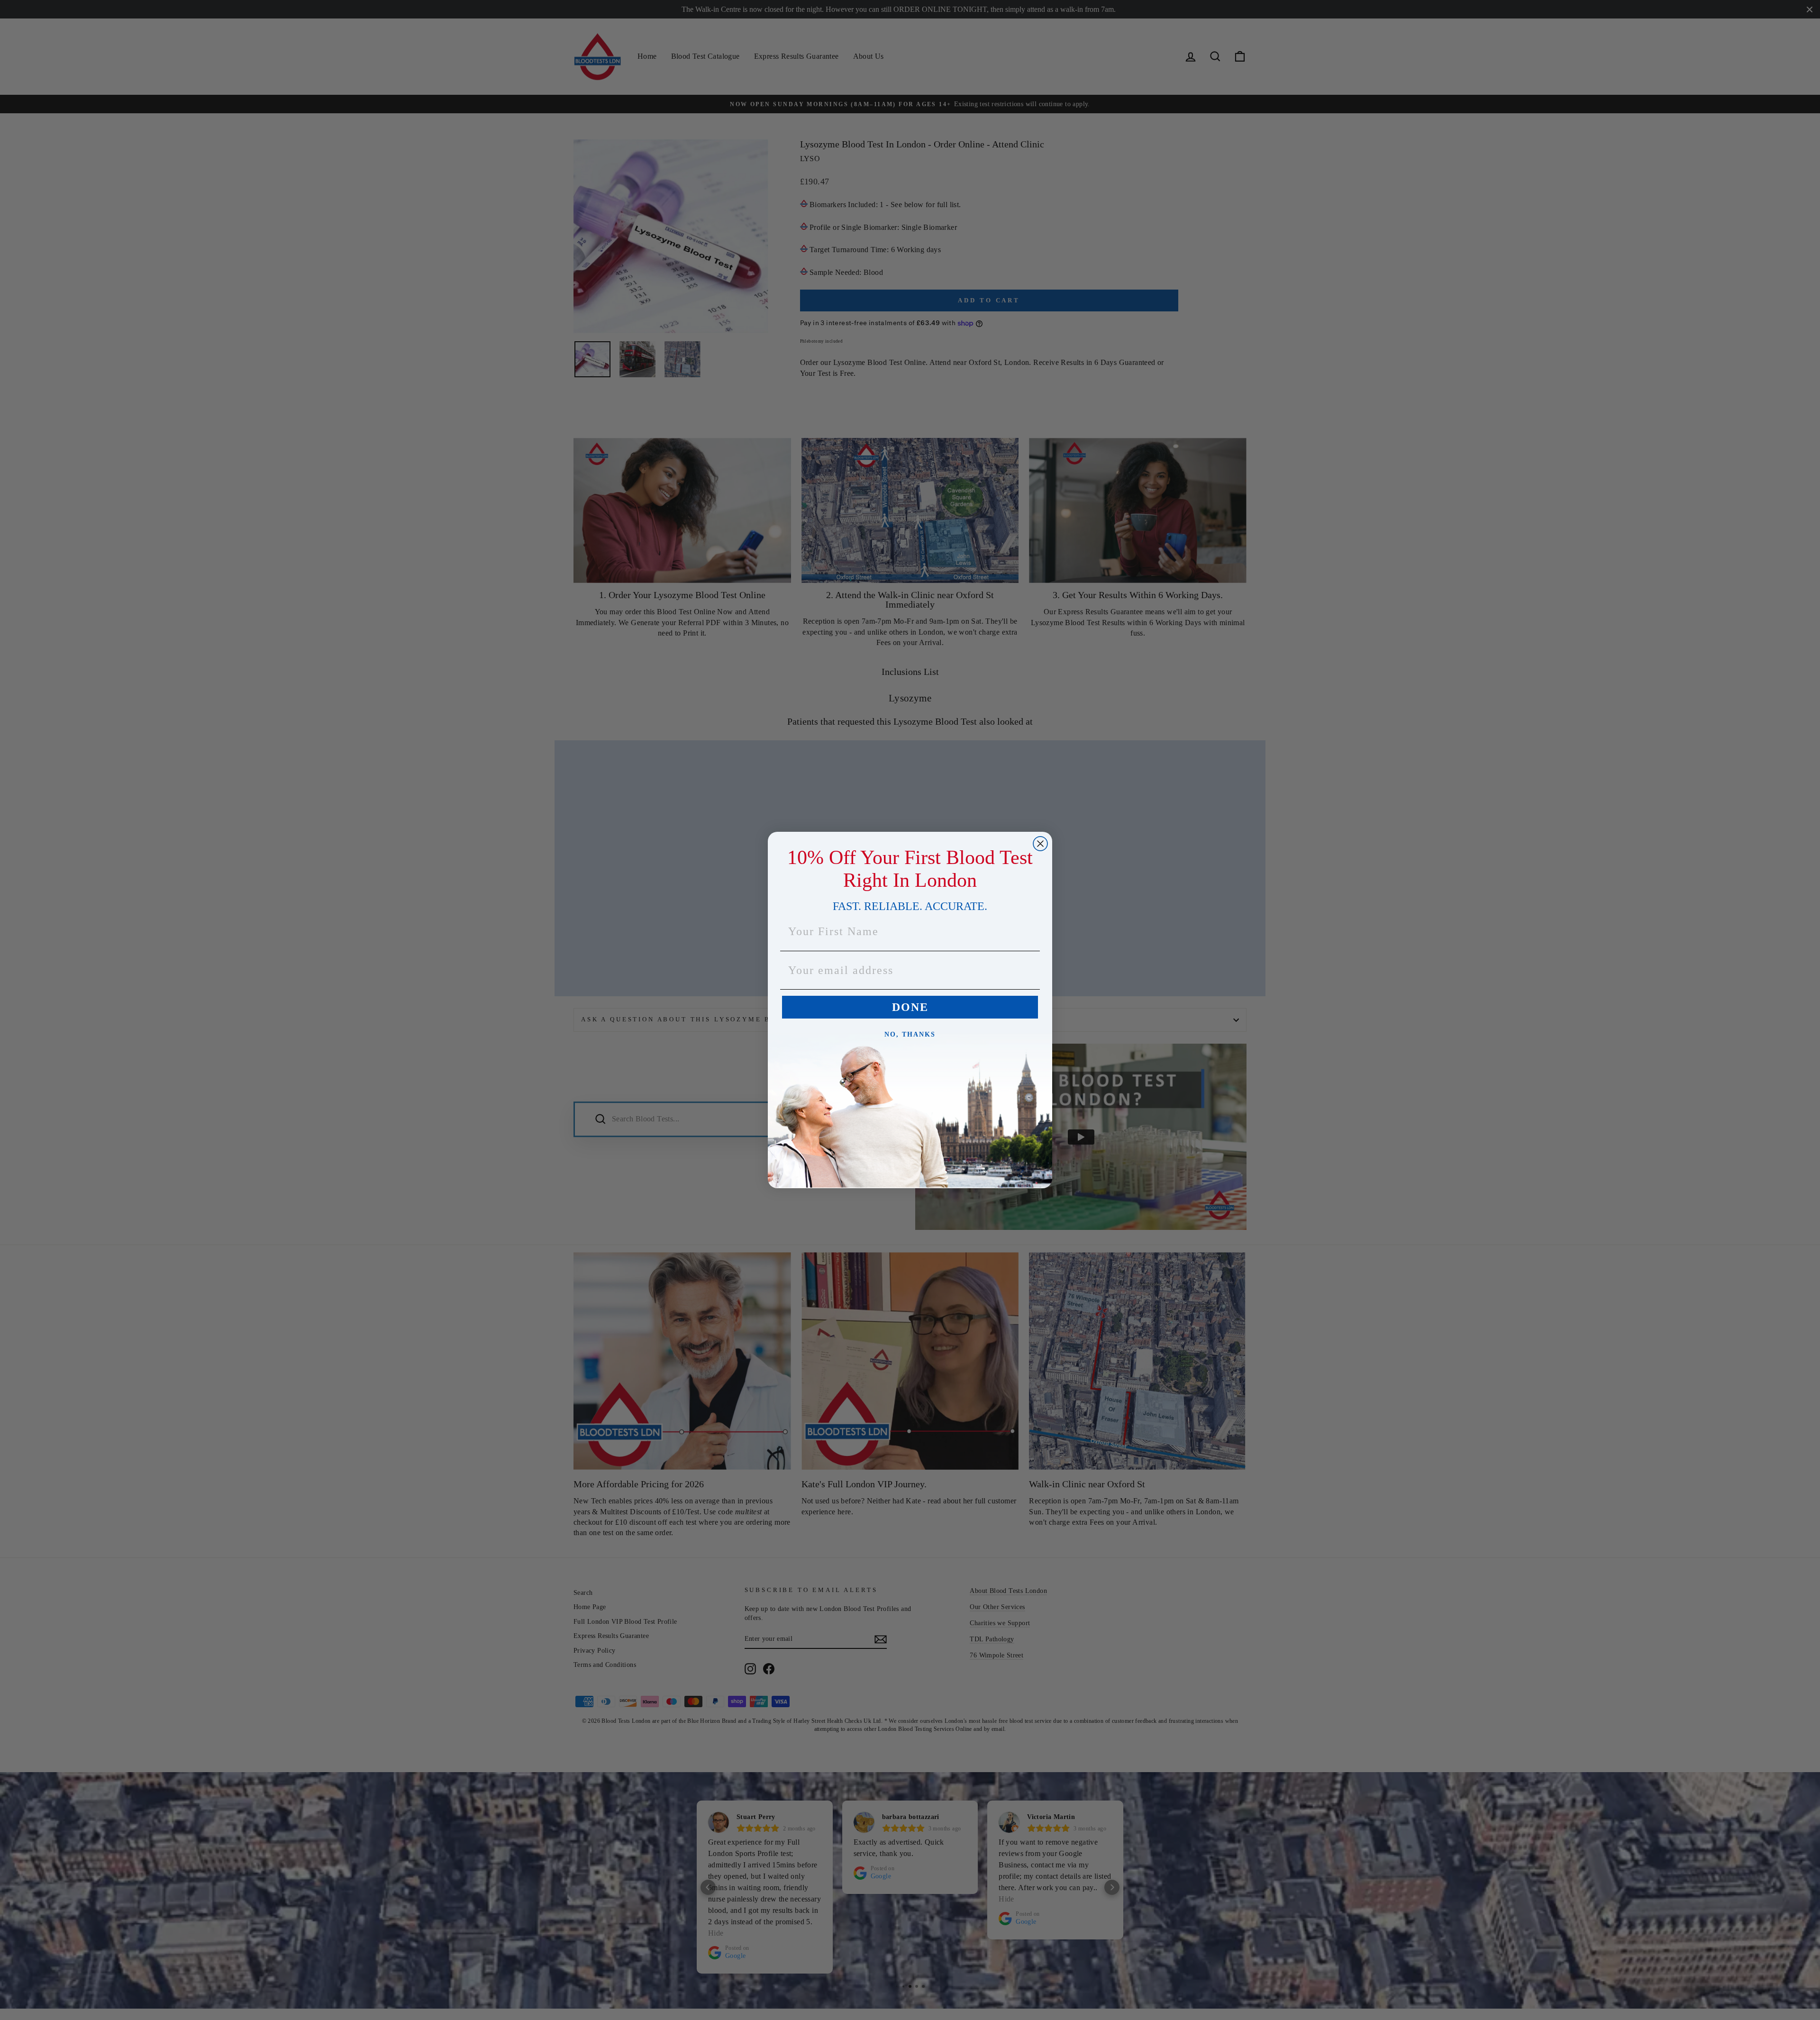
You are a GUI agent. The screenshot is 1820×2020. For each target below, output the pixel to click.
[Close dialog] (1040, 844)
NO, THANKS (910, 1034)
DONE (910, 1007)
